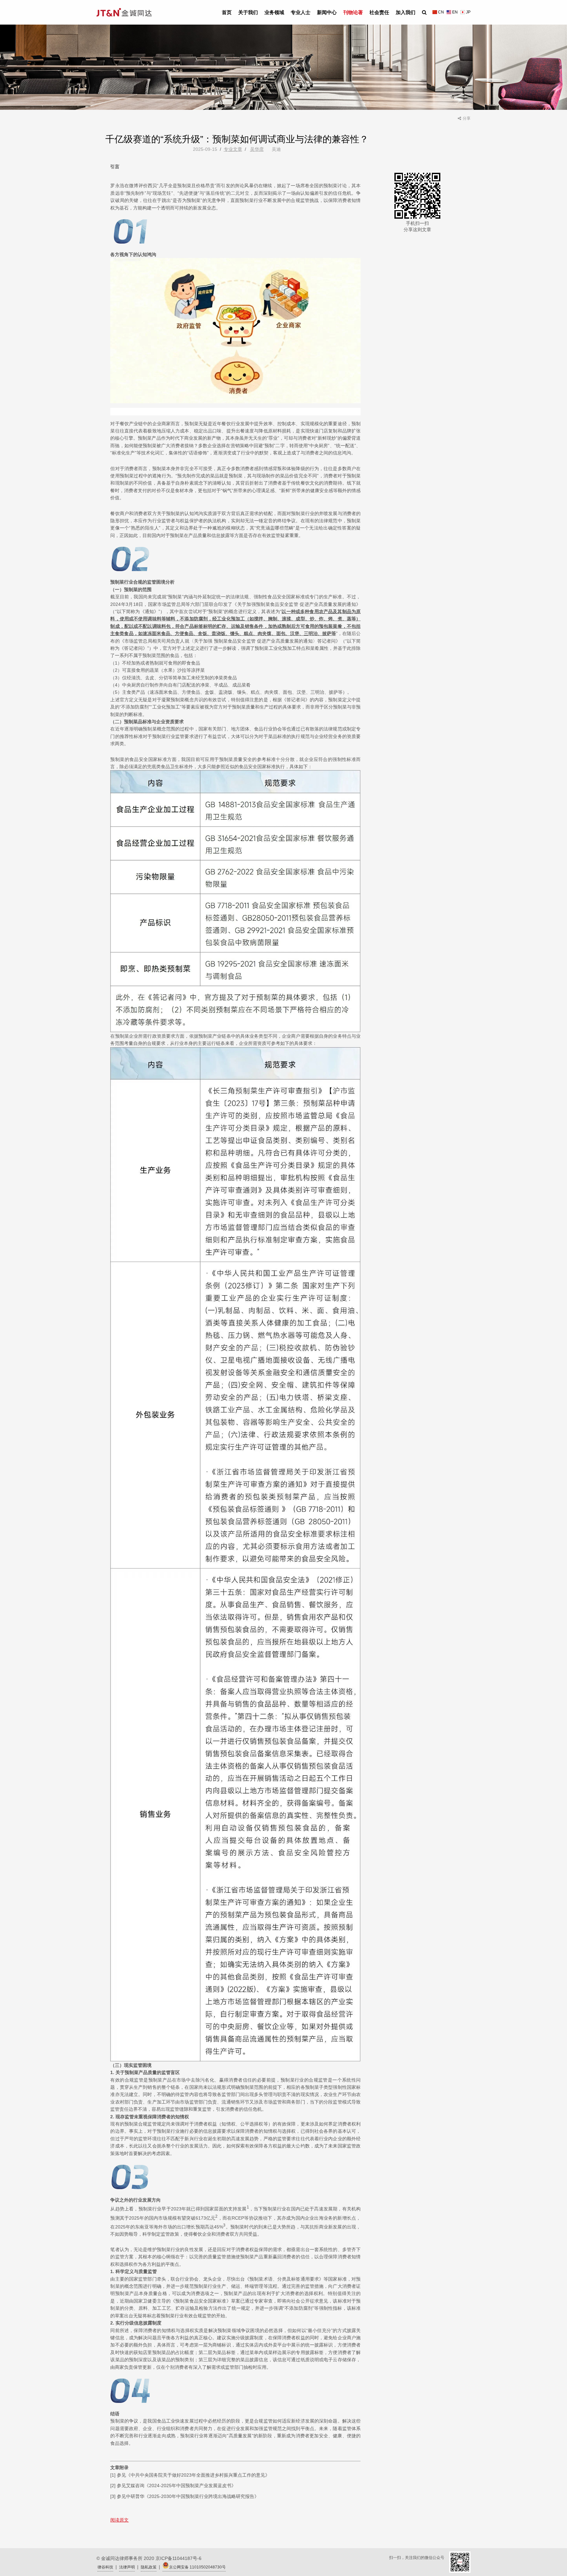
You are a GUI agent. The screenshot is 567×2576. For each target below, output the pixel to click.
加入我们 (406, 12)
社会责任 (379, 12)
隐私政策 (149, 2567)
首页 (227, 12)
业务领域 (274, 12)
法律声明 (127, 2567)
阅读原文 (119, 2520)
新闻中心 (327, 12)
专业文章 (233, 149)
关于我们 (248, 12)
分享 (467, 118)
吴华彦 (257, 149)
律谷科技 (105, 2567)
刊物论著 (353, 12)
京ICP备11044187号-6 (178, 2558)
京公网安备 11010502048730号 (197, 2567)
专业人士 (301, 12)
